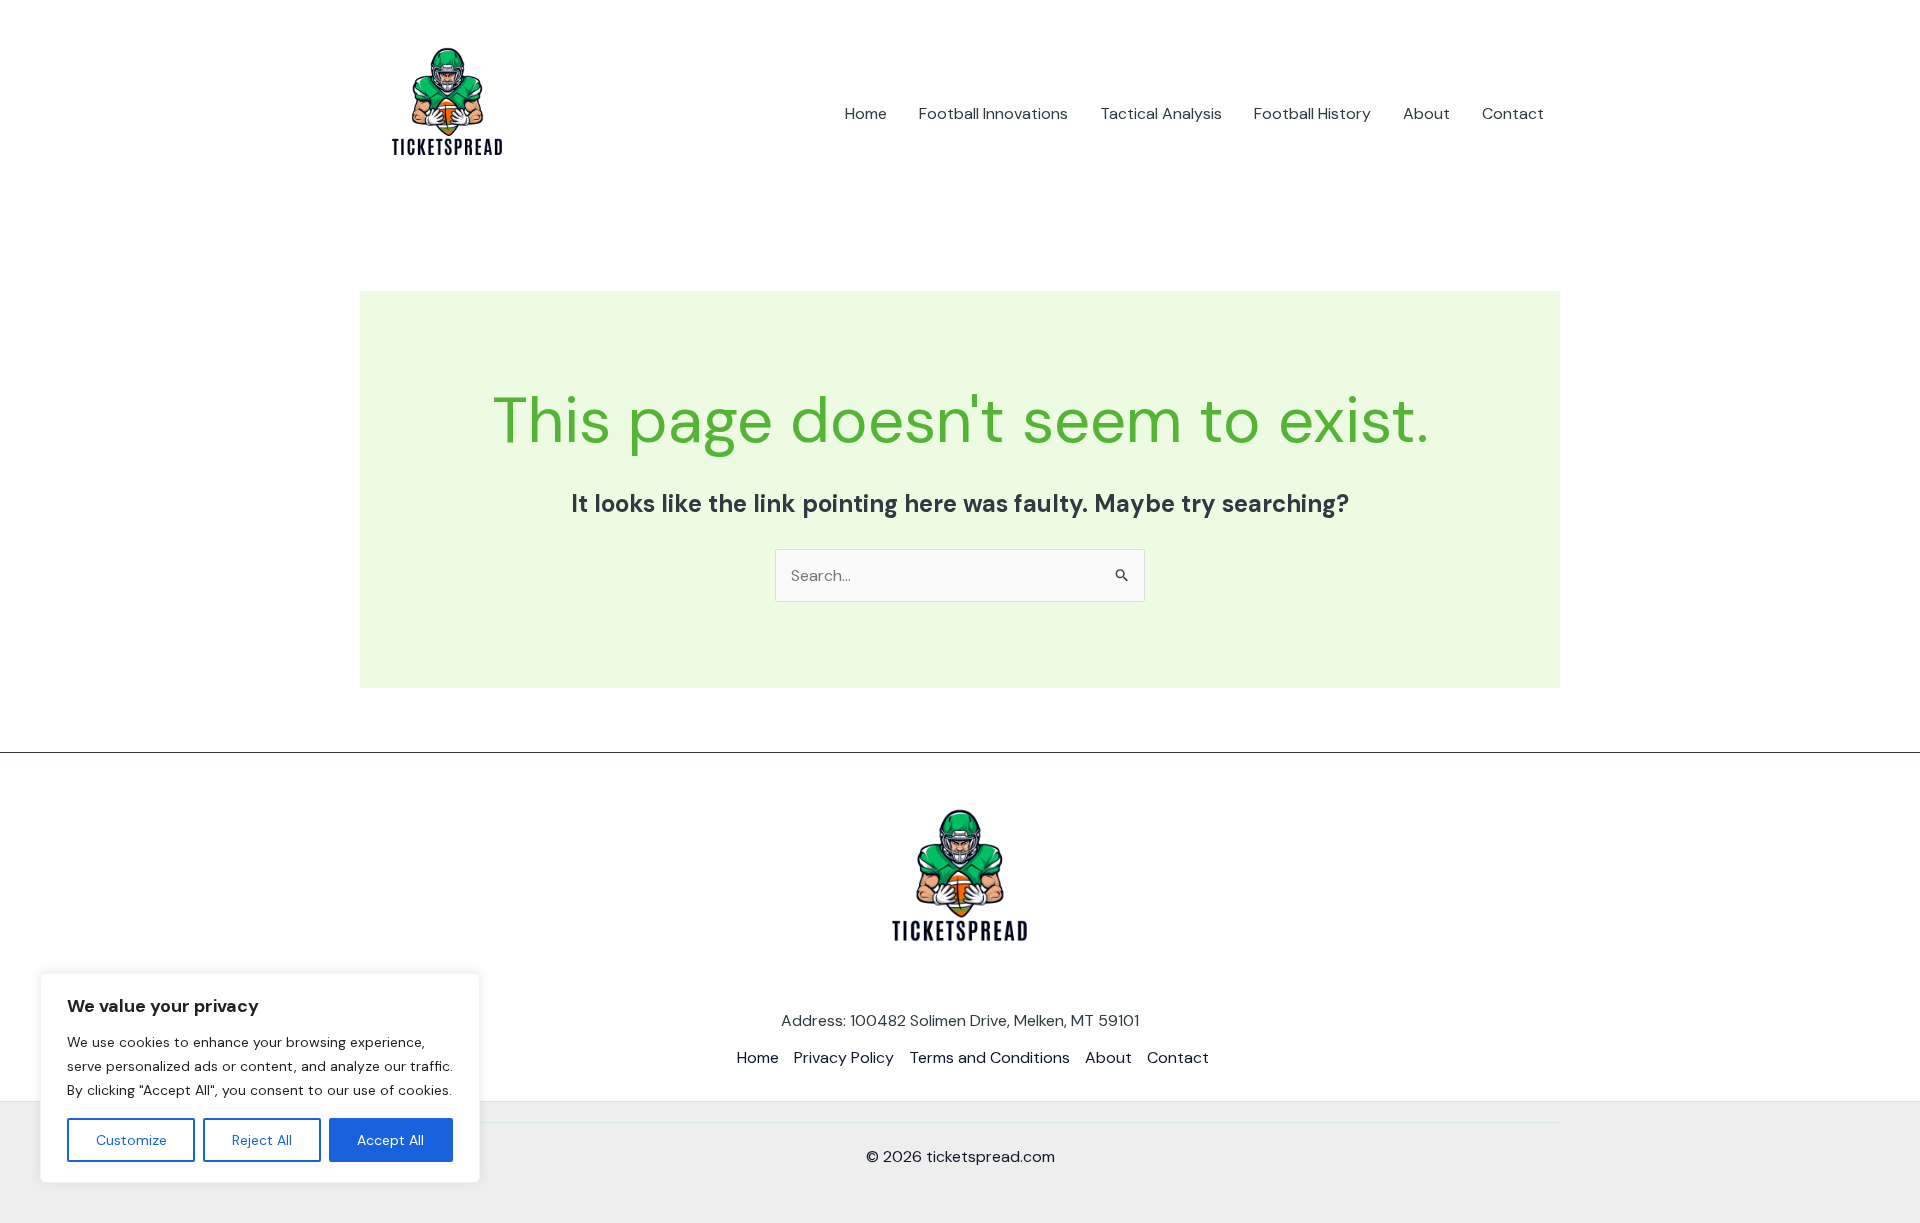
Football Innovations (993, 113)
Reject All (262, 1140)
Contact (1513, 113)
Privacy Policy (844, 1057)
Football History (1312, 113)
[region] (260, 1078)
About (1426, 113)
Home (866, 113)
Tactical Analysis (1161, 113)
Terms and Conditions (989, 1057)
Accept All (390, 1140)
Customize (131, 1140)
